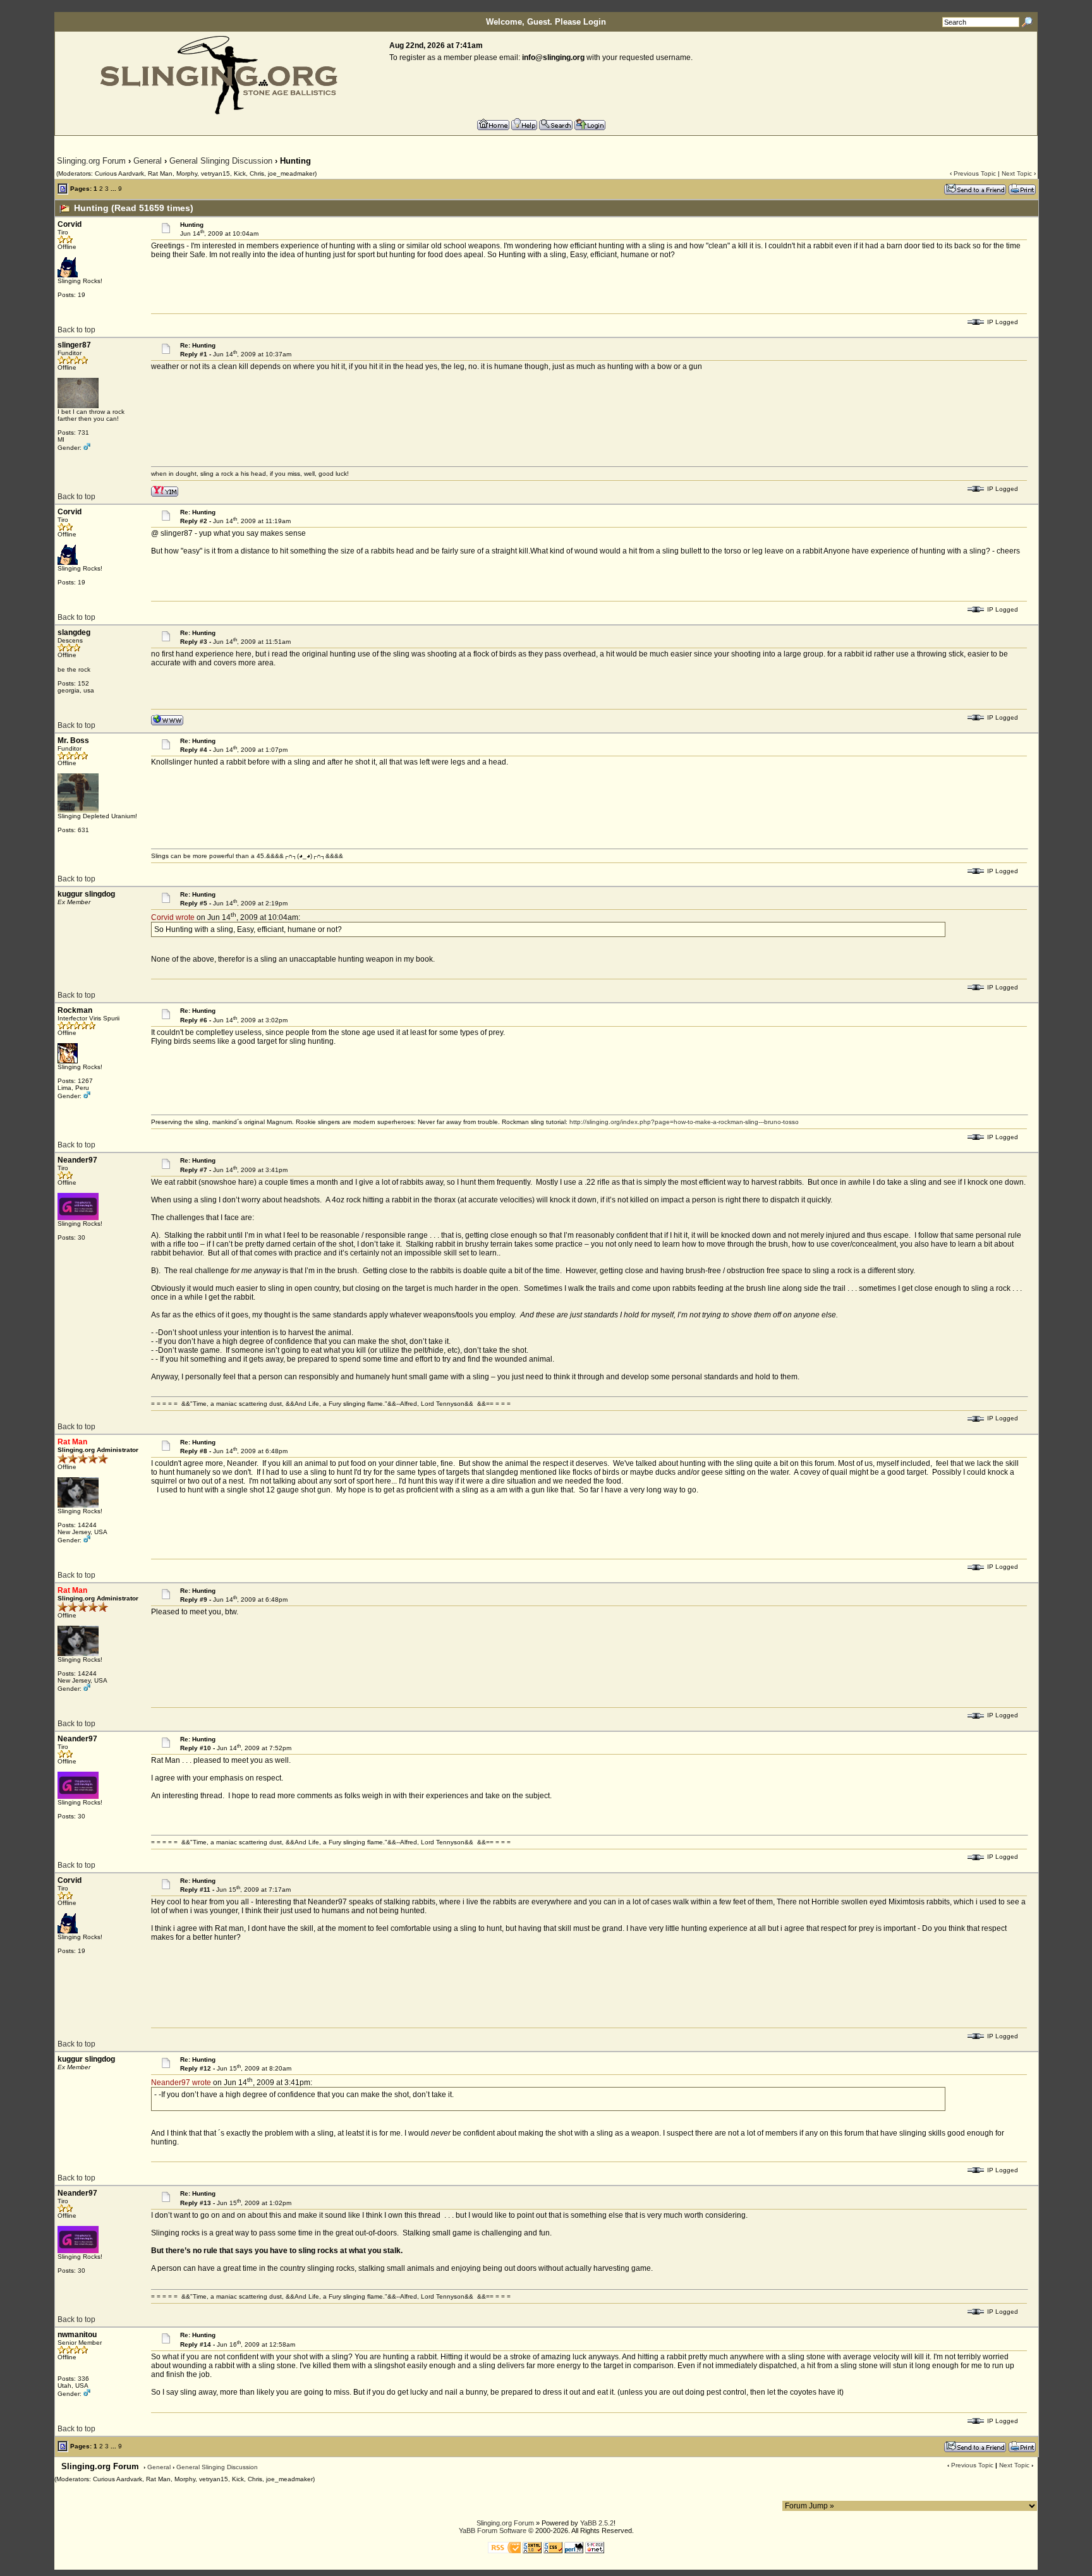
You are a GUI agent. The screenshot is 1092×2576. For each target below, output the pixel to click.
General (148, 161)
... (113, 189)
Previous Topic (975, 173)
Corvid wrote (173, 917)
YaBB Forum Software (493, 2531)
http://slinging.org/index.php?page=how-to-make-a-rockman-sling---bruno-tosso (684, 1122)
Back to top (76, 330)
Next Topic (1017, 173)
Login (595, 22)
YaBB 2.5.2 (597, 2523)
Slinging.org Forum (91, 161)
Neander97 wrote (181, 2083)
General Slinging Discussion (221, 161)
